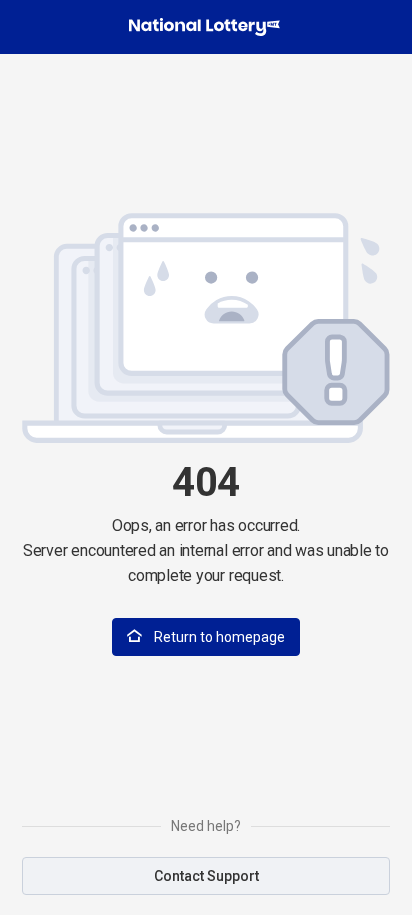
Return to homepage (218, 637)
